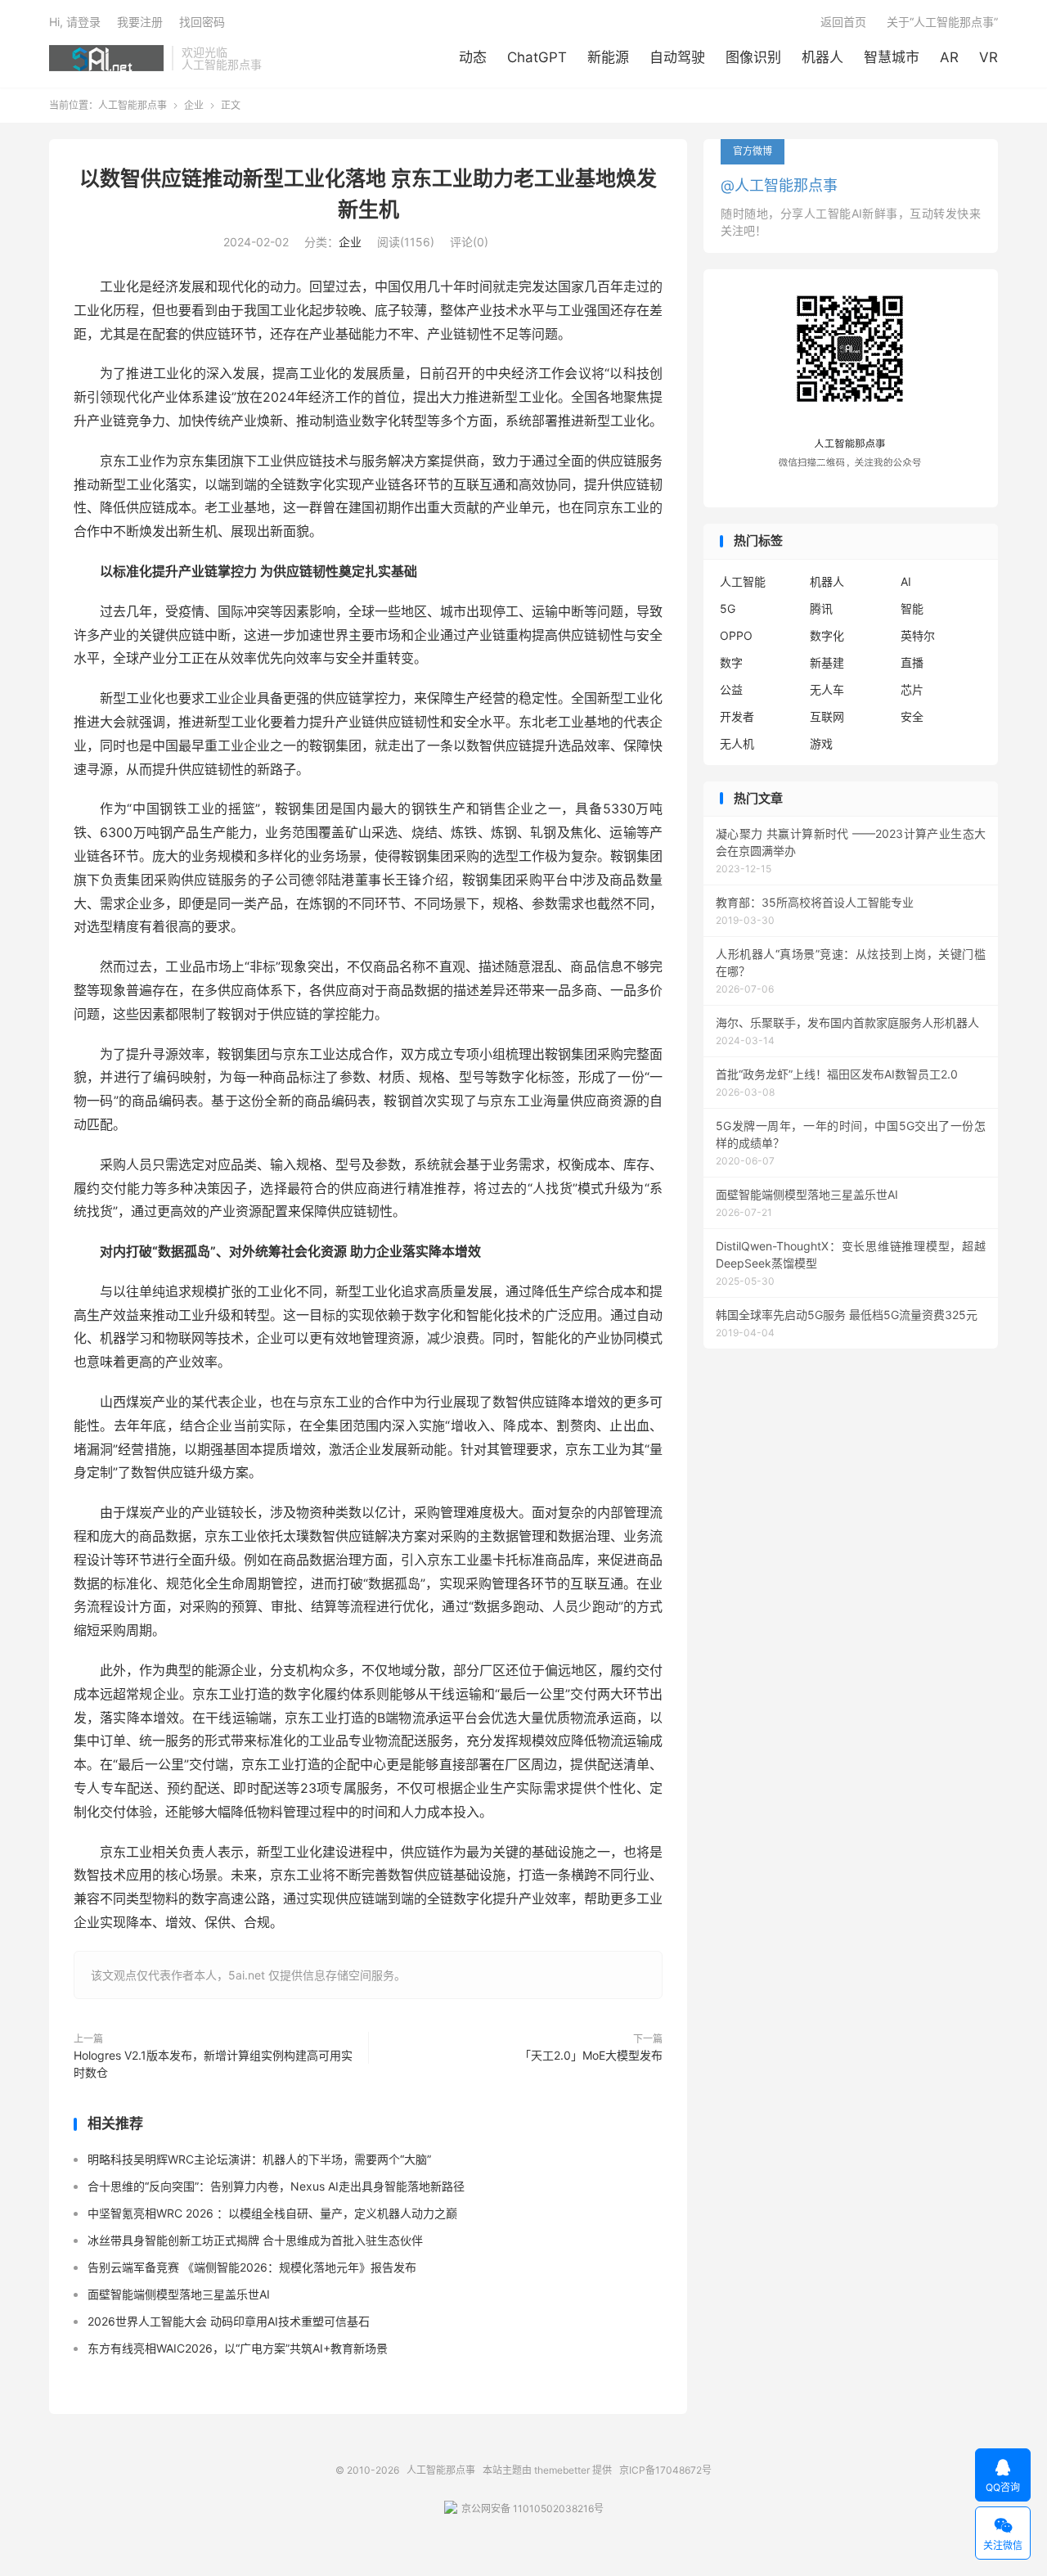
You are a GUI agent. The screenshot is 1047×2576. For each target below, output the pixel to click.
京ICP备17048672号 (665, 2470)
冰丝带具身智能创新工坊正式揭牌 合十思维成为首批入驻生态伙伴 (255, 2240)
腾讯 (821, 608)
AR (949, 57)
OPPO (736, 635)
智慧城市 (892, 57)
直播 (912, 662)
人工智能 (743, 581)
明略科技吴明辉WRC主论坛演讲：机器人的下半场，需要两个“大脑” (259, 2159)
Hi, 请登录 (75, 22)
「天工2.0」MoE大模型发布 (591, 2055)
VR (989, 57)
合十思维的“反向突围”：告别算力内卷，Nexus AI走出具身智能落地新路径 (276, 2186)
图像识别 (753, 57)
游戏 (821, 743)
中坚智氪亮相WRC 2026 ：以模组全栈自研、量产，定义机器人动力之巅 (272, 2213)
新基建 (827, 662)
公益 (731, 689)
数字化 (827, 635)
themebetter (562, 2470)
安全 (912, 716)
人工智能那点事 (106, 58)
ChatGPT (537, 57)
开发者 (737, 716)
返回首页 (843, 22)
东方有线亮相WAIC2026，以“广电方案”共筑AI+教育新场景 (238, 2348)
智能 (912, 608)
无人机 (737, 743)
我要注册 (140, 22)
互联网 (827, 716)
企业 (194, 105)
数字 (731, 662)
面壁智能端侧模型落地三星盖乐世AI (179, 2294)
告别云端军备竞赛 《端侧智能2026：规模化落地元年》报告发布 (252, 2267)
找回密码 (202, 22)
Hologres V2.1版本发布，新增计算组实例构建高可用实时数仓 (213, 2064)
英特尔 (918, 635)
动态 (473, 57)
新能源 (608, 57)
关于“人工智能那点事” (942, 22)
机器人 (822, 57)
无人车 (827, 689)
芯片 (912, 689)
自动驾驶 (677, 57)
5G (728, 608)
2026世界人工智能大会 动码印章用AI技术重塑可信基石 (229, 2321)
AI (906, 581)
